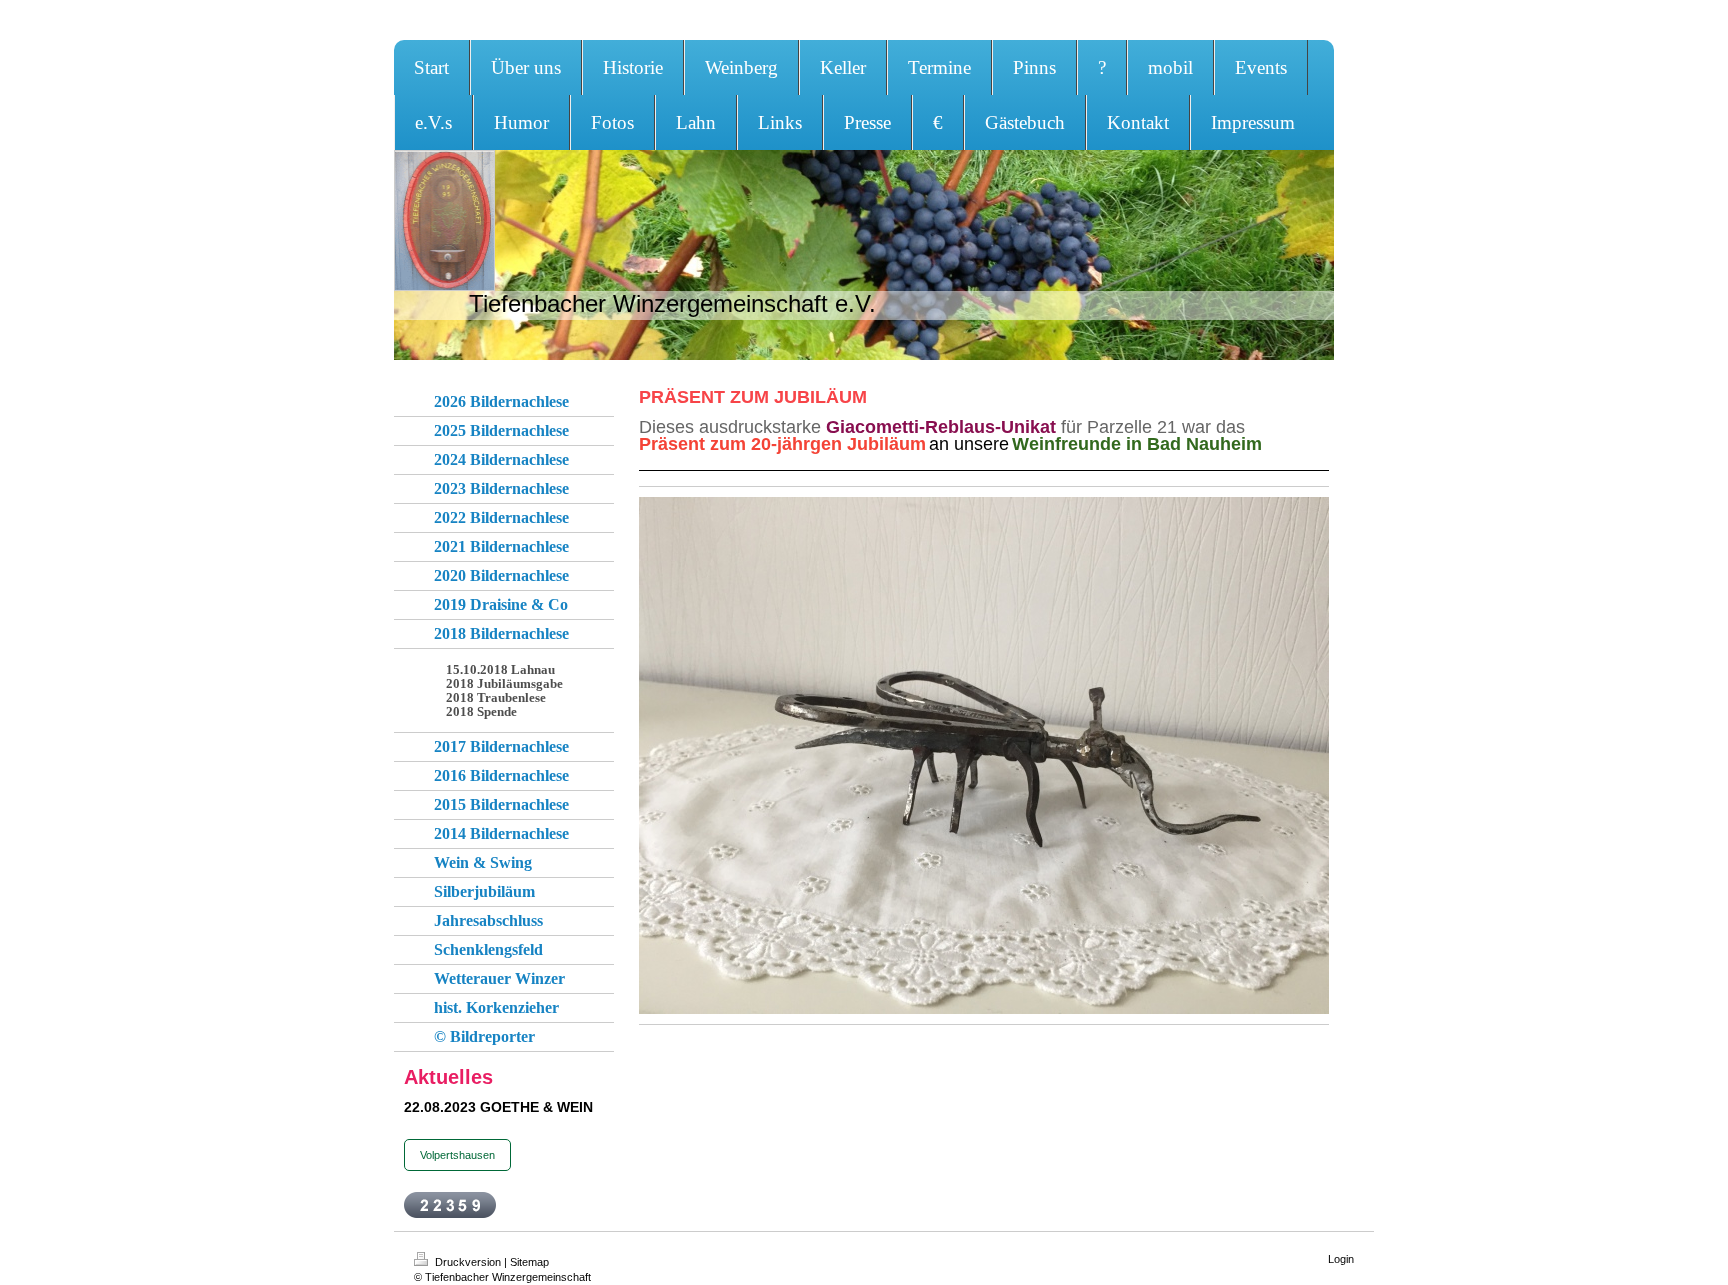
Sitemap (529, 1262)
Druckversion (468, 1262)
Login (1341, 1259)
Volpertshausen (457, 1155)
